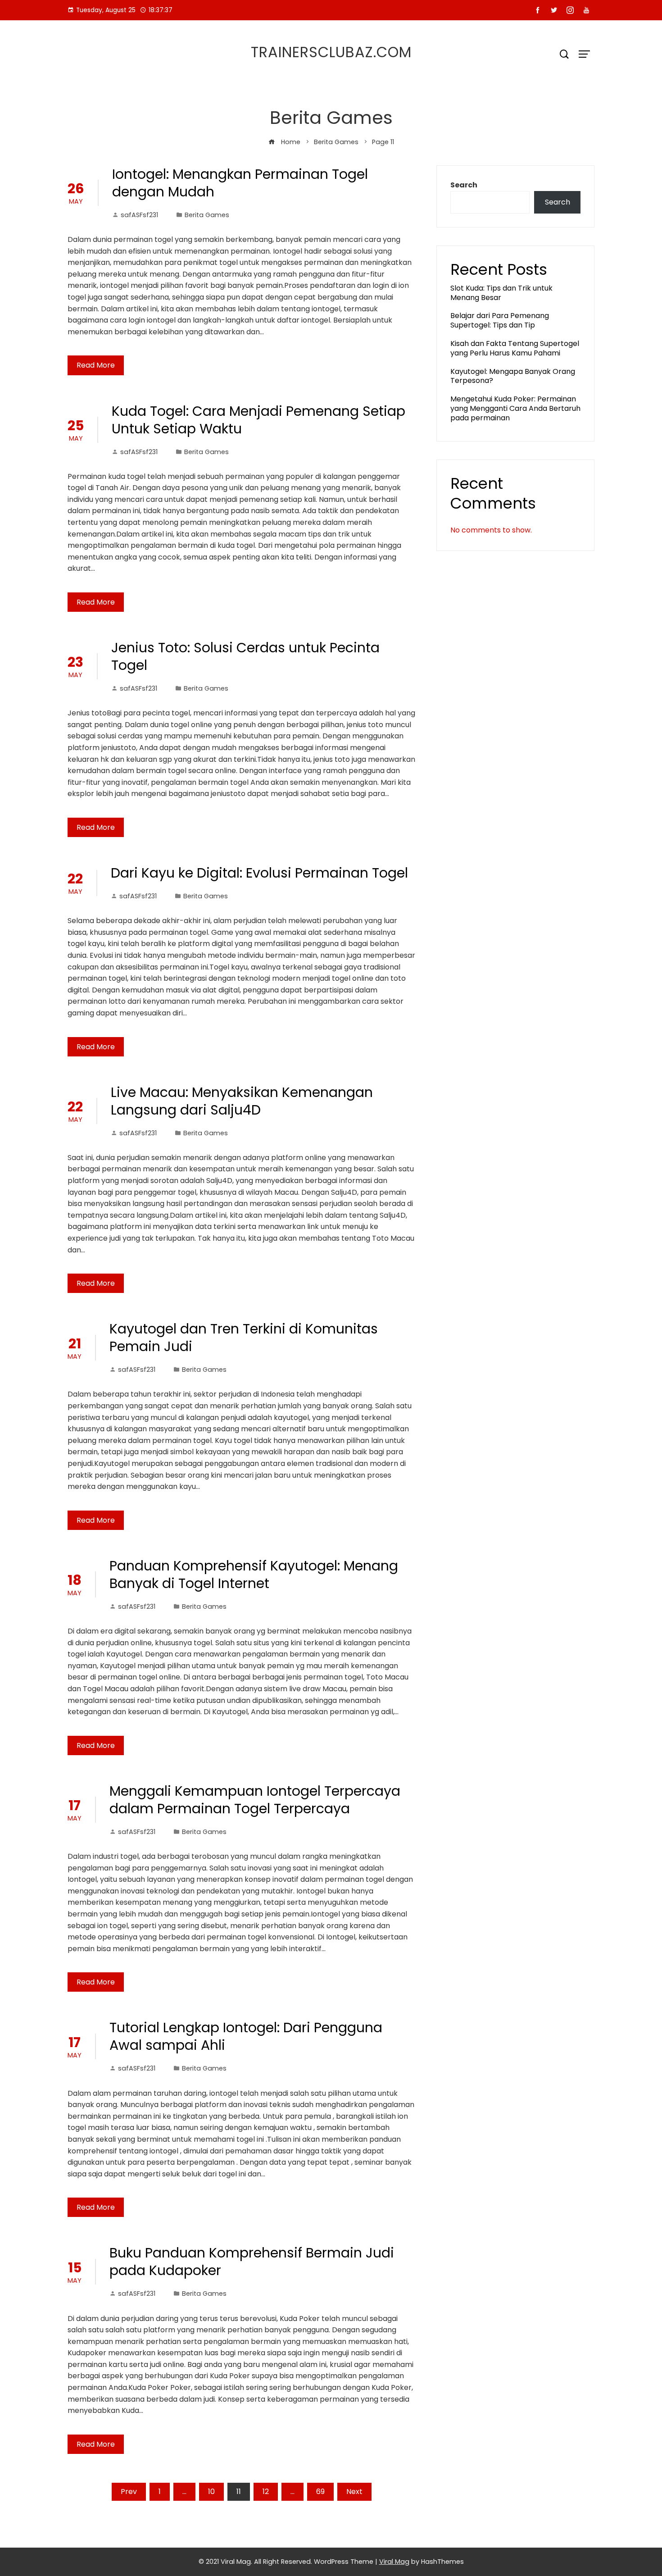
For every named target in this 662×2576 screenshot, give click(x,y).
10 (211, 2492)
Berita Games (207, 215)
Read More (96, 365)
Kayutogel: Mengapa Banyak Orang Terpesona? (513, 376)
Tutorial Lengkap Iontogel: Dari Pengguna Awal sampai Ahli (246, 2036)
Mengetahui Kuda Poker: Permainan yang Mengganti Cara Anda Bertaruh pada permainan (515, 408)
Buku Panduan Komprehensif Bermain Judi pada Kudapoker (252, 2262)
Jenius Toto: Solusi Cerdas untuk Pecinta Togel (245, 656)
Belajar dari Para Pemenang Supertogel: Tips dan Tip (500, 320)
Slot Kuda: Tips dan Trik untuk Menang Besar (501, 293)
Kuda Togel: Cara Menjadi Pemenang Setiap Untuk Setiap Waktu (258, 420)
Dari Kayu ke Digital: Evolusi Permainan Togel (259, 873)
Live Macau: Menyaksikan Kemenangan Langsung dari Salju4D (242, 1101)
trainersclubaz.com (331, 52)
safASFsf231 (139, 215)
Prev (129, 2492)
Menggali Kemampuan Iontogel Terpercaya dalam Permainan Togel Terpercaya (255, 1800)
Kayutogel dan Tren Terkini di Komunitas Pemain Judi (244, 1338)
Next (354, 2492)
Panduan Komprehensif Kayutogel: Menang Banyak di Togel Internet (254, 1575)
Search (464, 185)
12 (266, 2492)
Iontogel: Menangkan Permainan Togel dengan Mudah (240, 183)
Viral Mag (394, 2562)
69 (320, 2492)
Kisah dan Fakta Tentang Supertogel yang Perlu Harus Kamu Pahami (515, 348)
